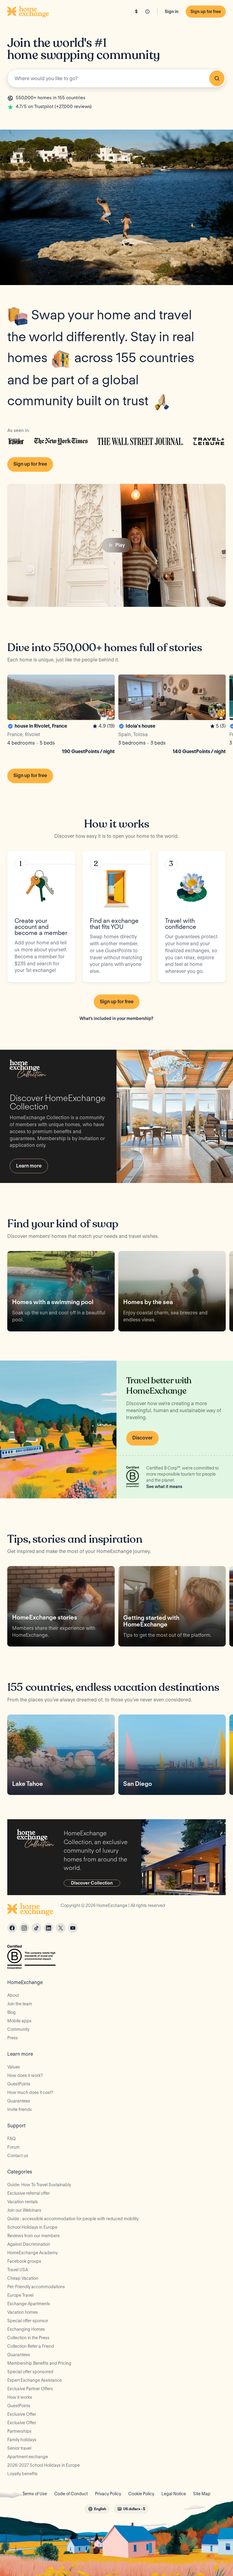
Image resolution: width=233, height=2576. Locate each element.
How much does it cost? (30, 2092)
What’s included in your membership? (116, 1018)
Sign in (172, 12)
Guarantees (19, 2101)
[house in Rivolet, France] (61, 715)
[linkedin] (49, 1928)
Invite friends (20, 2109)
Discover (142, 1438)
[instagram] (24, 1928)
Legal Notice (174, 2494)
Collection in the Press (28, 2338)
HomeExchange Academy (32, 2253)
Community (18, 2029)
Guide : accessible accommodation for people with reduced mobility (73, 2219)
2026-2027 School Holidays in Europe (44, 2465)
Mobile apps (19, 2021)
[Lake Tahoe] (61, 1755)
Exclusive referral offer (29, 2193)
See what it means (164, 1487)
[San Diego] (172, 1755)
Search (217, 78)
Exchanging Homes (26, 2329)
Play (120, 545)
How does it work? (25, 2075)
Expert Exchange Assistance (35, 2380)
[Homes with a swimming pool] (61, 1291)
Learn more (29, 1166)
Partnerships (19, 2431)
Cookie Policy (141, 2494)
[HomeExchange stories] (61, 1606)
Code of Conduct (71, 2494)
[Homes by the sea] (172, 1291)
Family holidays (22, 2440)
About (13, 1995)
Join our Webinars (24, 2210)
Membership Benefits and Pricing (39, 2363)
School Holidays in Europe (32, 2227)
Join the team (20, 2004)
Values (14, 2067)
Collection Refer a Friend (31, 2346)
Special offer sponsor (28, 2321)
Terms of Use (35, 2494)
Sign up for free (206, 12)
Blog (12, 2012)
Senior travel (19, 2448)
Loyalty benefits (22, 2474)
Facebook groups (24, 2261)
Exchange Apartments (29, 2304)
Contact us (18, 2156)
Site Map (202, 2494)
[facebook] (12, 1928)
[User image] (105, 710)
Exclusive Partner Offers (30, 2389)
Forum (14, 2147)
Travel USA (18, 2270)
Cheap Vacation (23, 2278)
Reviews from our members (34, 2236)
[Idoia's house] (172, 715)
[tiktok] (36, 1928)
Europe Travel (20, 2295)
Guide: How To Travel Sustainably (39, 2185)
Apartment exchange (28, 2457)
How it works (20, 2397)
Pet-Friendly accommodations (36, 2287)
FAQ (12, 2139)
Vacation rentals (23, 2202)
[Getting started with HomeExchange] (172, 1606)
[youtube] (73, 1928)
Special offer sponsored (30, 2372)
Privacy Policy (108, 2494)
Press (13, 2038)
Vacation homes (23, 2312)
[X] (61, 1928)
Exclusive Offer (22, 2414)
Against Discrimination (29, 2244)
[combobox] (116, 78)
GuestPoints (19, 2084)
